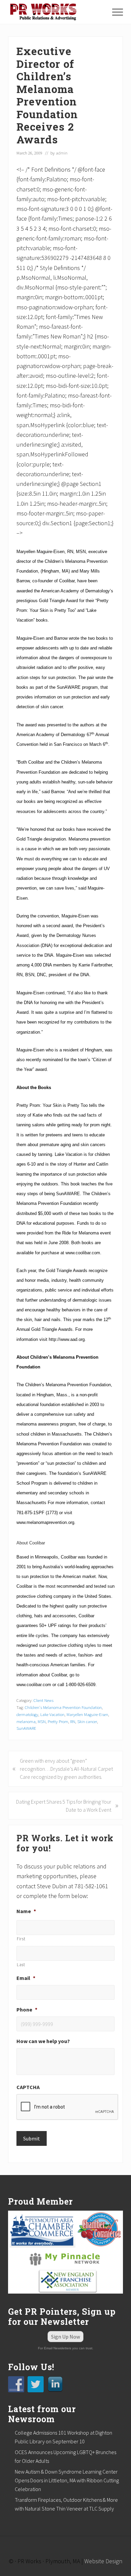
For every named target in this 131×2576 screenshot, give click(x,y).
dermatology (27, 1714)
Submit (32, 2138)
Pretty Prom (58, 1721)
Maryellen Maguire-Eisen (87, 1714)
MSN (42, 1721)
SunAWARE (26, 1728)
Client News (43, 1700)
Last (21, 1965)
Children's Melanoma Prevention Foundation (63, 1707)
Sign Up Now (65, 2337)
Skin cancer (87, 1721)
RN (73, 1721)
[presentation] (68, 2107)
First (21, 1939)
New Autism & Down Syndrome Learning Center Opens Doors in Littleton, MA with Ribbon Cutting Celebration (67, 2480)
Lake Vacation (52, 1714)
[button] (118, 12)
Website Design (103, 2561)
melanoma (26, 1721)
